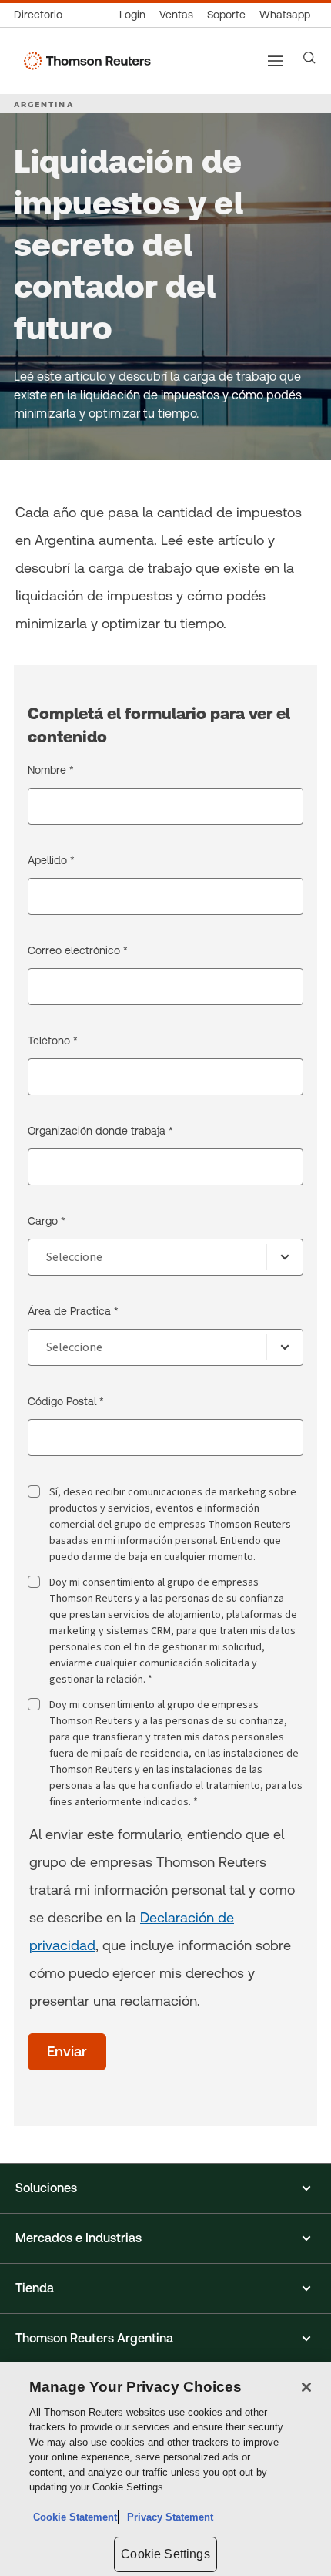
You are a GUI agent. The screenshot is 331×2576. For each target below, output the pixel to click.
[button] (165, 2188)
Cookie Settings (165, 2554)
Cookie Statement (75, 2517)
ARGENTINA (44, 104)
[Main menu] (276, 61)
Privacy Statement (167, 2517)
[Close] (306, 2387)
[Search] (309, 58)
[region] (165, 2469)
